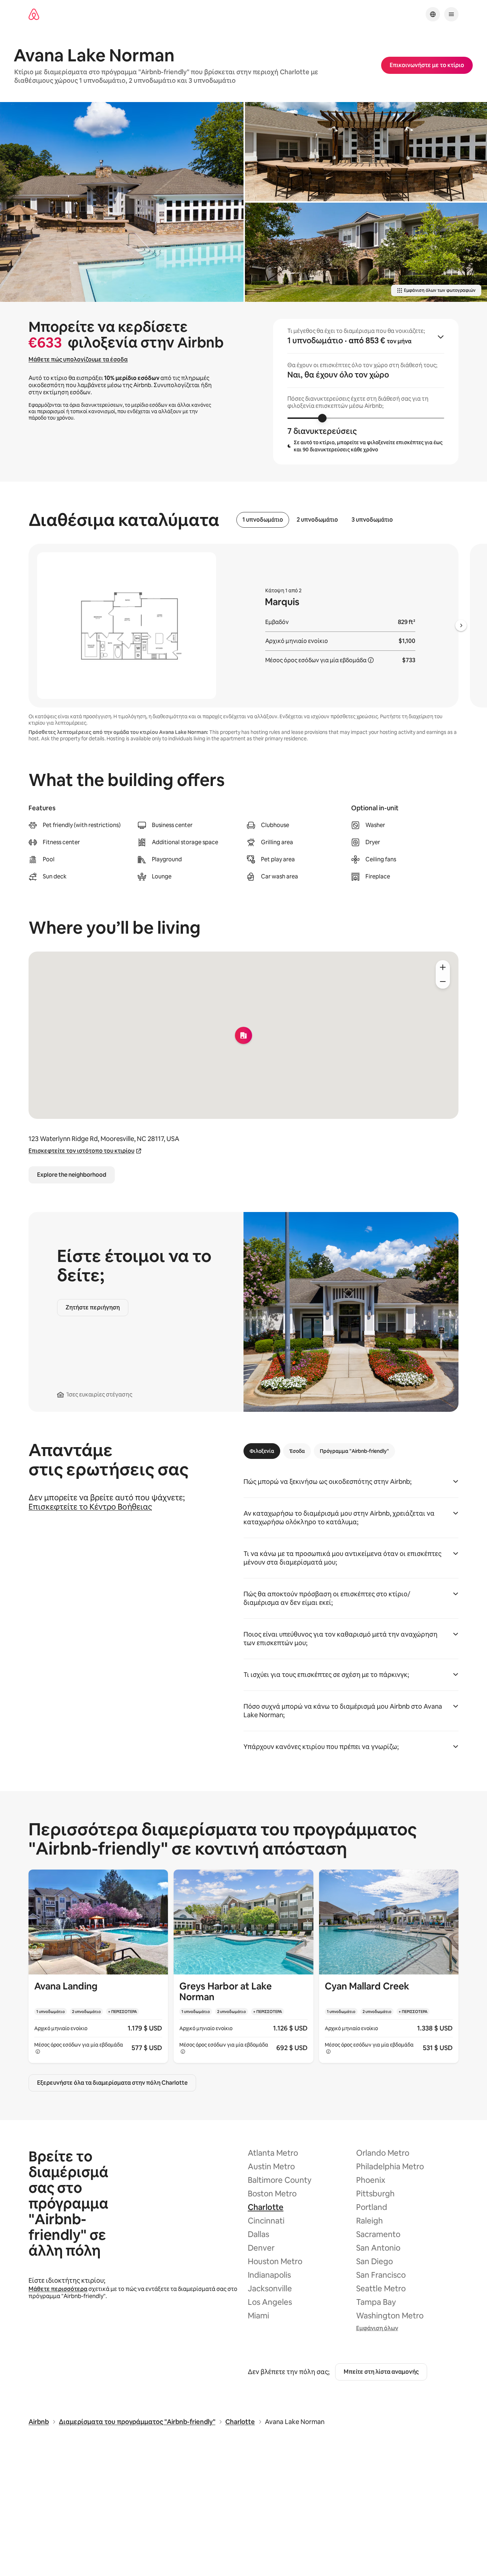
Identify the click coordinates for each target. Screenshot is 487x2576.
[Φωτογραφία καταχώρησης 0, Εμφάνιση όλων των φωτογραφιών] (122, 202)
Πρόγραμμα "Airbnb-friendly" (354, 1451)
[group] (366, 392)
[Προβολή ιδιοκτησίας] (98, 1966)
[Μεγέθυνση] (443, 967)
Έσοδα (297, 1451)
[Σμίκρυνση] (443, 982)
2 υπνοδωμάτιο (317, 520)
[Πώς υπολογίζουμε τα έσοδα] (371, 660)
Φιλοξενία (262, 1451)
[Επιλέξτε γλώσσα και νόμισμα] (433, 14)
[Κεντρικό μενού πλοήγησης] (451, 14)
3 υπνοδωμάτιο (372, 520)
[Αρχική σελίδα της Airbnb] (34, 14)
